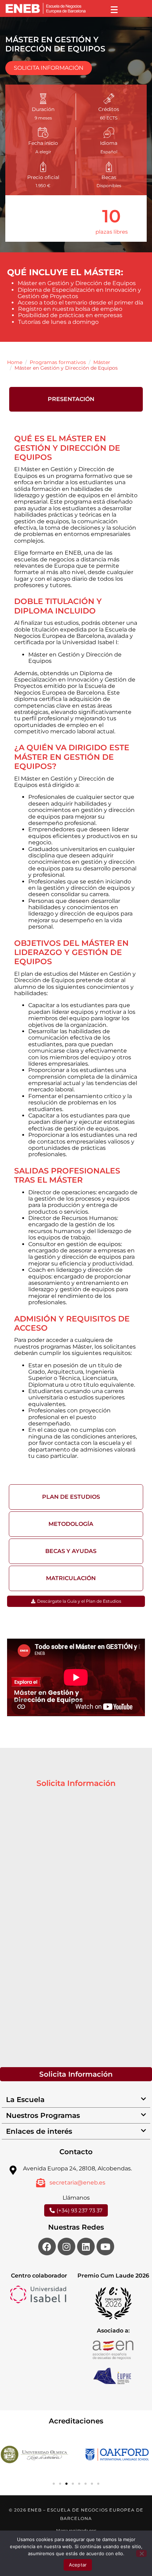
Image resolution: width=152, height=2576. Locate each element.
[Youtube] (105, 2247)
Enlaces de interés (39, 2131)
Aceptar (78, 2565)
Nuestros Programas (43, 2115)
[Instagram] (66, 2247)
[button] (76, 2100)
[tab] (76, 399)
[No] (141, 2553)
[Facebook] (47, 2247)
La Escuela (25, 2100)
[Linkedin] (86, 2247)
